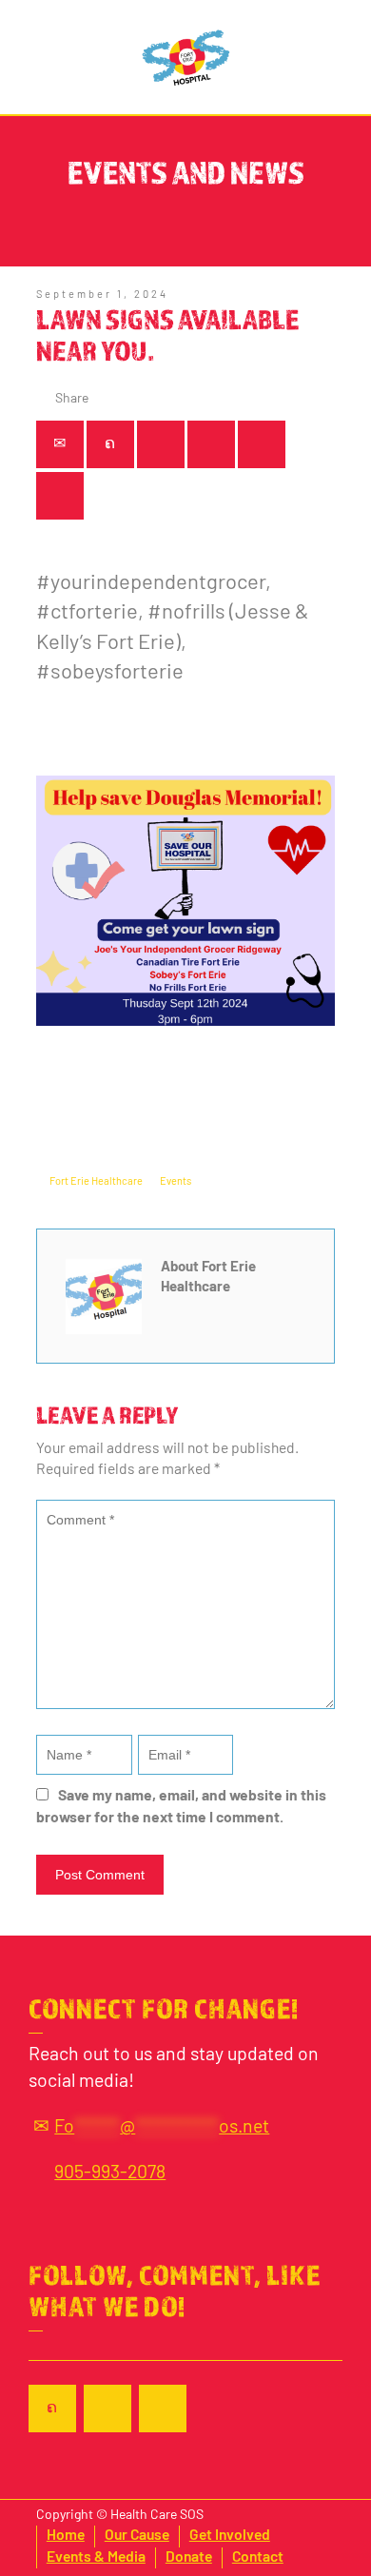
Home (66, 2536)
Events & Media (96, 2558)
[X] (110, 444)
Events (176, 1182)
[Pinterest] (211, 444)
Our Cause (137, 2536)
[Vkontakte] (60, 496)
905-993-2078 (110, 2173)
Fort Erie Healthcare (96, 1182)
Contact (258, 2558)
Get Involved (230, 2536)
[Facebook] (161, 444)
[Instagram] (163, 2409)
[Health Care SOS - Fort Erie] (186, 57)
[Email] (60, 444)
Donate (189, 2558)
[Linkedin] (262, 444)
